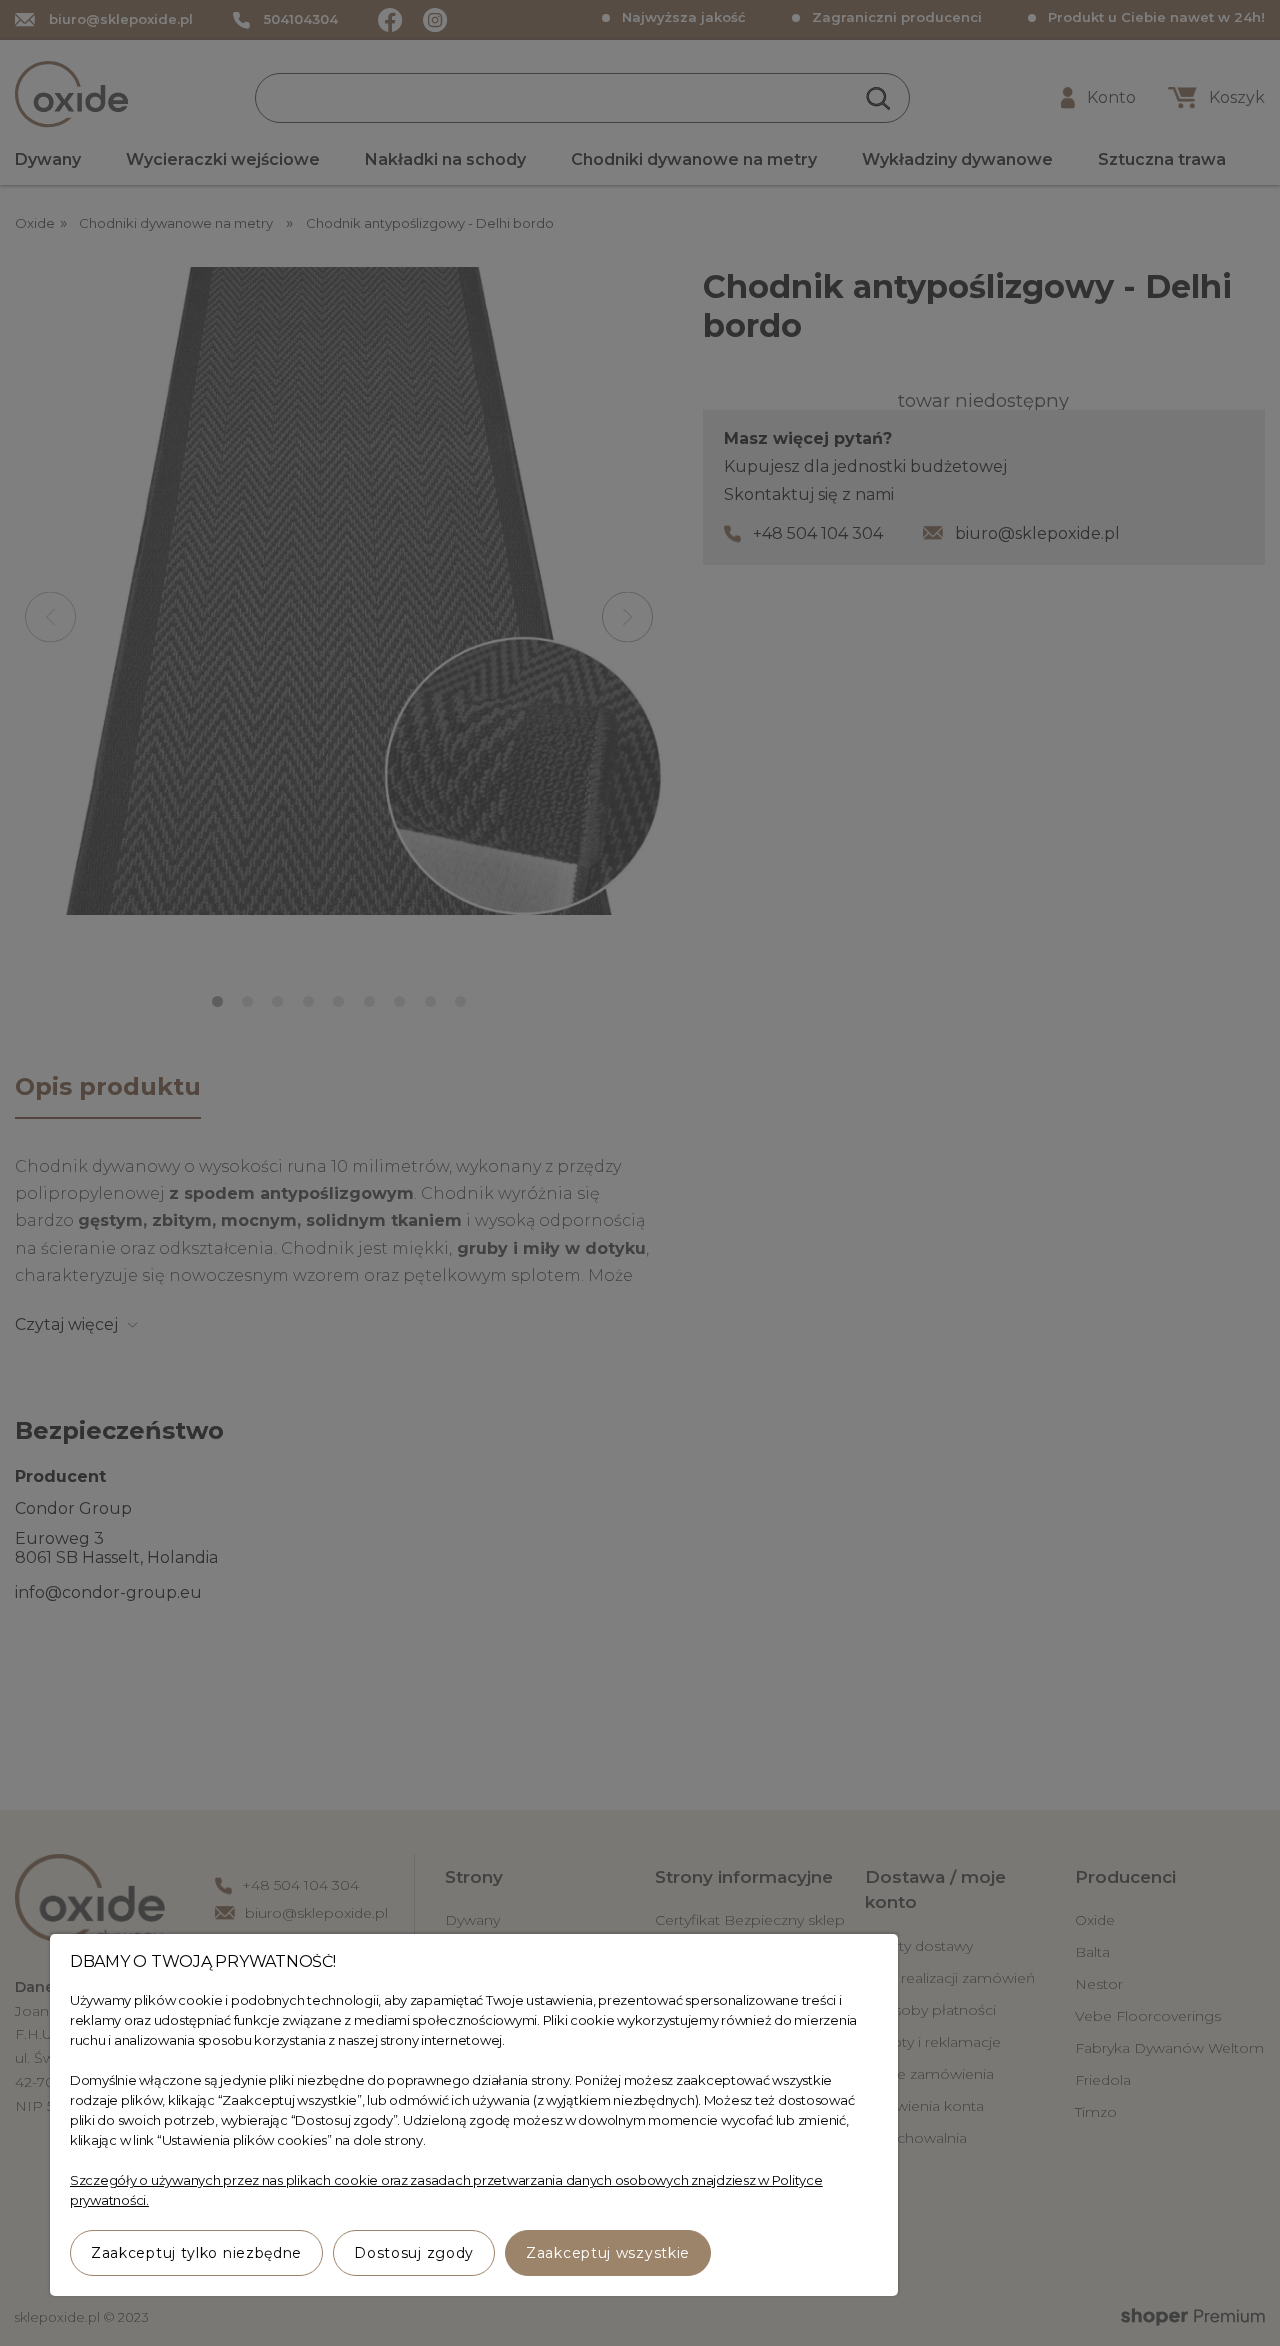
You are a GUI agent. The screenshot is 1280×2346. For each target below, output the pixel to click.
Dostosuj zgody (414, 2253)
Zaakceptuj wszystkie (608, 2253)
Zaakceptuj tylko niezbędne (196, 2253)
